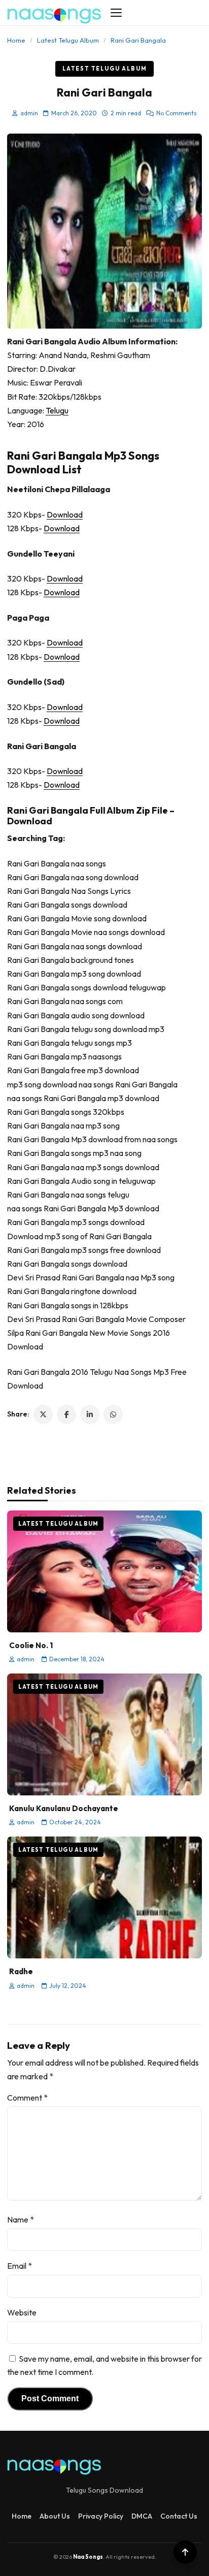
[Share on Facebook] (66, 1414)
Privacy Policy (101, 2516)
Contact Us (179, 2516)
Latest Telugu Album (68, 40)
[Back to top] (185, 2552)
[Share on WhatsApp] (113, 1414)
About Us (55, 2516)
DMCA (142, 2516)
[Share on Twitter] (43, 1414)
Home (16, 40)
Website (22, 2312)
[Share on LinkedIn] (90, 1414)
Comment (27, 2098)
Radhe (21, 1971)
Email (20, 2266)
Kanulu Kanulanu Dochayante (64, 1808)
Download (65, 514)
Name (21, 2219)
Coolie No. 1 (31, 1645)
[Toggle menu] (116, 13)
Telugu (57, 410)
